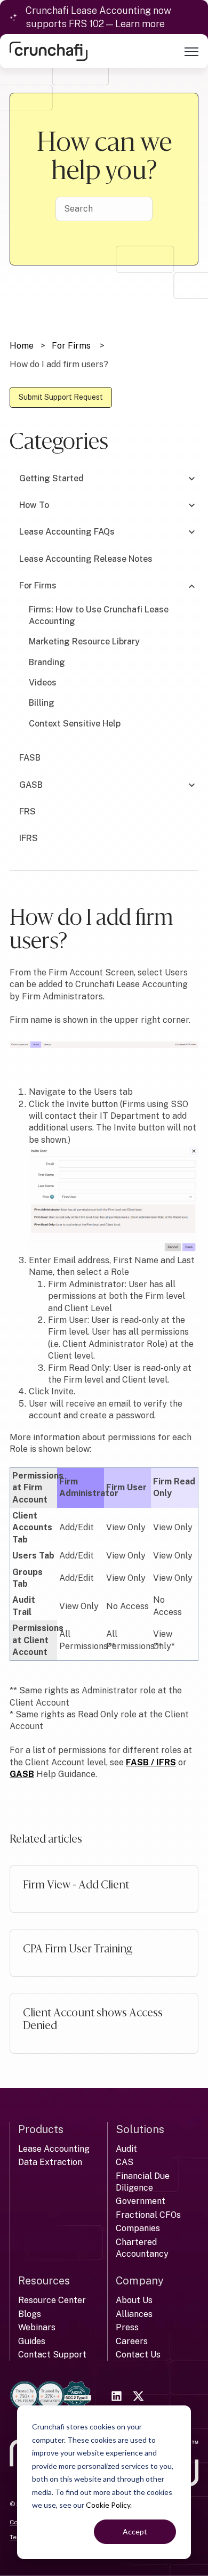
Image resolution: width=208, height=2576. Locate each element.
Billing (42, 703)
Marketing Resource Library (84, 641)
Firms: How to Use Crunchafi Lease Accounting (99, 615)
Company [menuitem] (140, 2281)
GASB (22, 1774)
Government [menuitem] (141, 2201)
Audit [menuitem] (126, 2149)
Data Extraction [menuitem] (50, 2162)
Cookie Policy (108, 2505)
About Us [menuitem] (134, 2300)
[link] (49, 51)
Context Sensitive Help (75, 724)
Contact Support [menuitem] (52, 2355)
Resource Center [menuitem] (52, 2300)
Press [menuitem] (127, 2327)
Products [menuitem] (41, 2129)
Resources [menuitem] (44, 2281)
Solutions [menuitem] (140, 2129)
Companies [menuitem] (138, 2228)
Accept (135, 2531)
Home (22, 346)
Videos (43, 683)
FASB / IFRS (151, 1762)
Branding (47, 662)
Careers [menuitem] (132, 2341)
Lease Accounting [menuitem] (54, 2149)
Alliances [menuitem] (134, 2314)
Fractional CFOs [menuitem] (148, 2215)
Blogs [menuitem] (30, 2314)
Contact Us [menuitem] (138, 2355)
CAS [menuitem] (125, 2162)
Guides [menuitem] (32, 2341)
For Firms (71, 346)
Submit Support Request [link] (61, 397)
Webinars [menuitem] (37, 2327)
